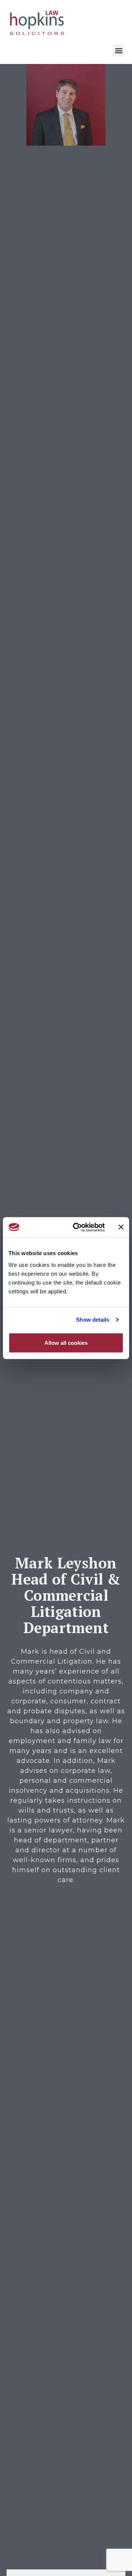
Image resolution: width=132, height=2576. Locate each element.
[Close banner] (121, 1227)
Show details (93, 1320)
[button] (119, 51)
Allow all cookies (66, 1342)
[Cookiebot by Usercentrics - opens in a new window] (77, 1227)
